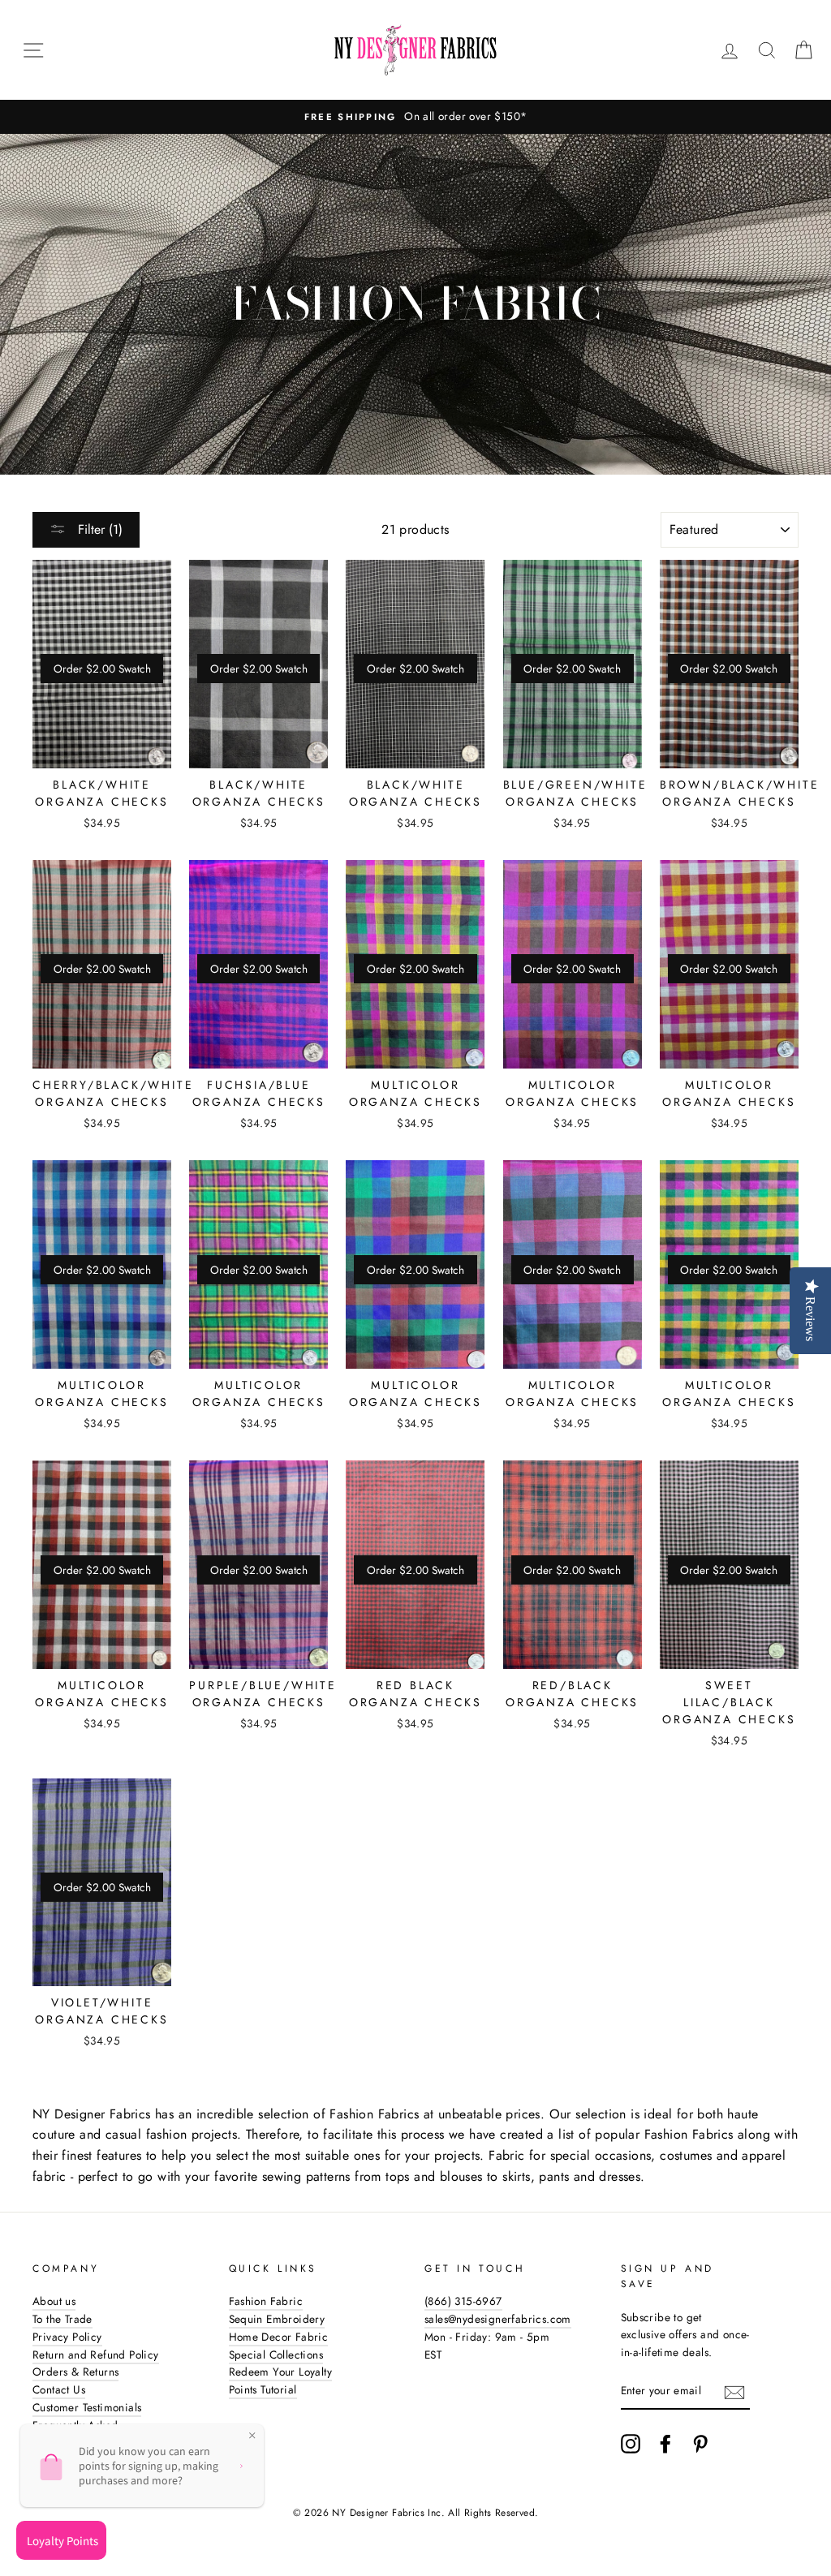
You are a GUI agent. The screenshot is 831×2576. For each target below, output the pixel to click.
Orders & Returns (75, 2372)
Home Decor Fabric (279, 2337)
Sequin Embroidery (277, 2319)
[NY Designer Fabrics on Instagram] (631, 2444)
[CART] (803, 50)
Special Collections (276, 2355)
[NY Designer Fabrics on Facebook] (665, 2444)
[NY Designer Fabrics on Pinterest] (700, 2444)
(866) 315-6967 (463, 2301)
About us (54, 2301)
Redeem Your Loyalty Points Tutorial (281, 2380)
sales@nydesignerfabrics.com (498, 2319)
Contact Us (59, 2389)
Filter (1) (98, 529)
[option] (415, 117)
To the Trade (62, 2319)
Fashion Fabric (266, 2301)
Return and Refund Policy (96, 2355)
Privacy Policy (67, 2337)
